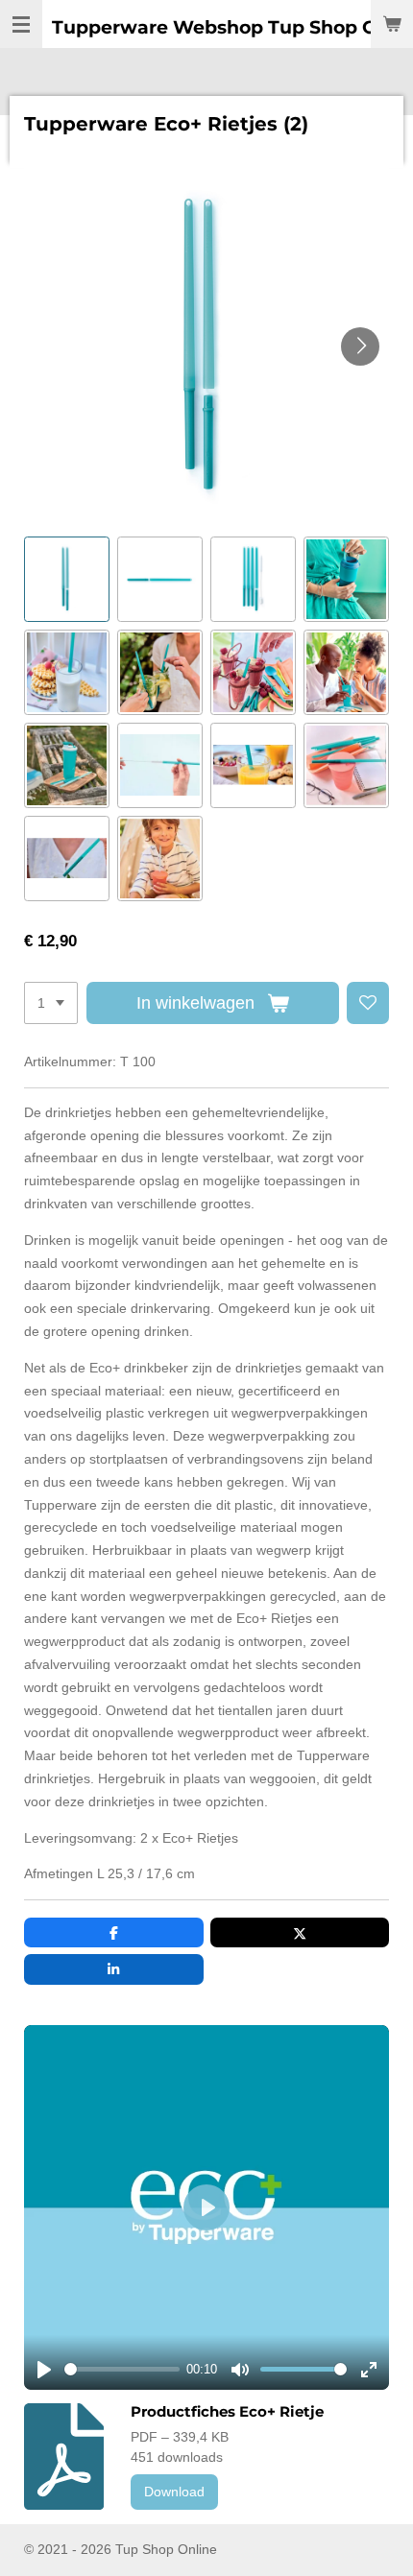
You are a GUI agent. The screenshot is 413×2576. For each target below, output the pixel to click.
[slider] (122, 2369)
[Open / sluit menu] (21, 24)
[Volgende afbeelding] (360, 346)
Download (174, 2492)
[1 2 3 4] (51, 1003)
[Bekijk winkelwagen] (392, 24)
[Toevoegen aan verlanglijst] (368, 1003)
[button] (67, 579)
